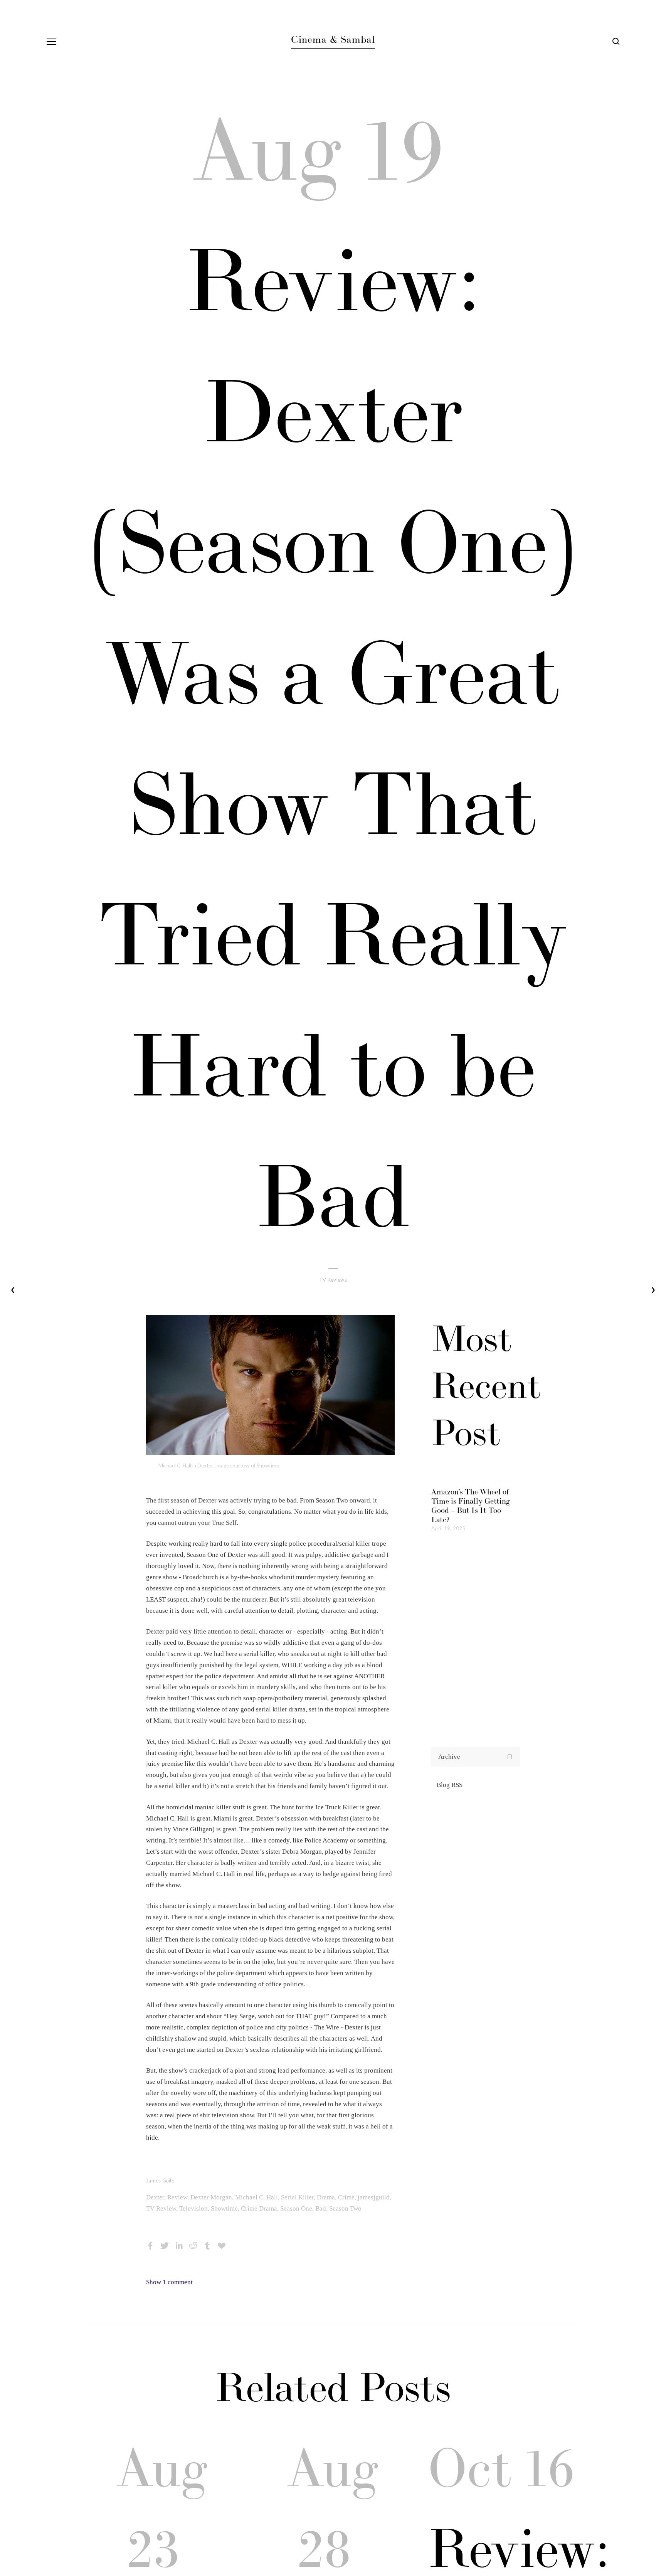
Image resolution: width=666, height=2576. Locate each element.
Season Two (345, 2208)
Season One (296, 2208)
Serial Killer (297, 2197)
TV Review (161, 2208)
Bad (321, 2208)
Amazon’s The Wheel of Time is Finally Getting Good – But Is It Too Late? (471, 1506)
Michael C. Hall (256, 2197)
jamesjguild (374, 2197)
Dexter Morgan (211, 2197)
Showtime (224, 2208)
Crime (346, 2197)
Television (193, 2208)
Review (177, 2197)
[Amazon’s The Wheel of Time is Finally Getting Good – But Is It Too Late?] (476, 1475)
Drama (326, 2197)
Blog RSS (450, 1785)
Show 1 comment (169, 2282)
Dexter (155, 2197)
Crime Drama (259, 2208)
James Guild (160, 2181)
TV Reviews (333, 1280)
